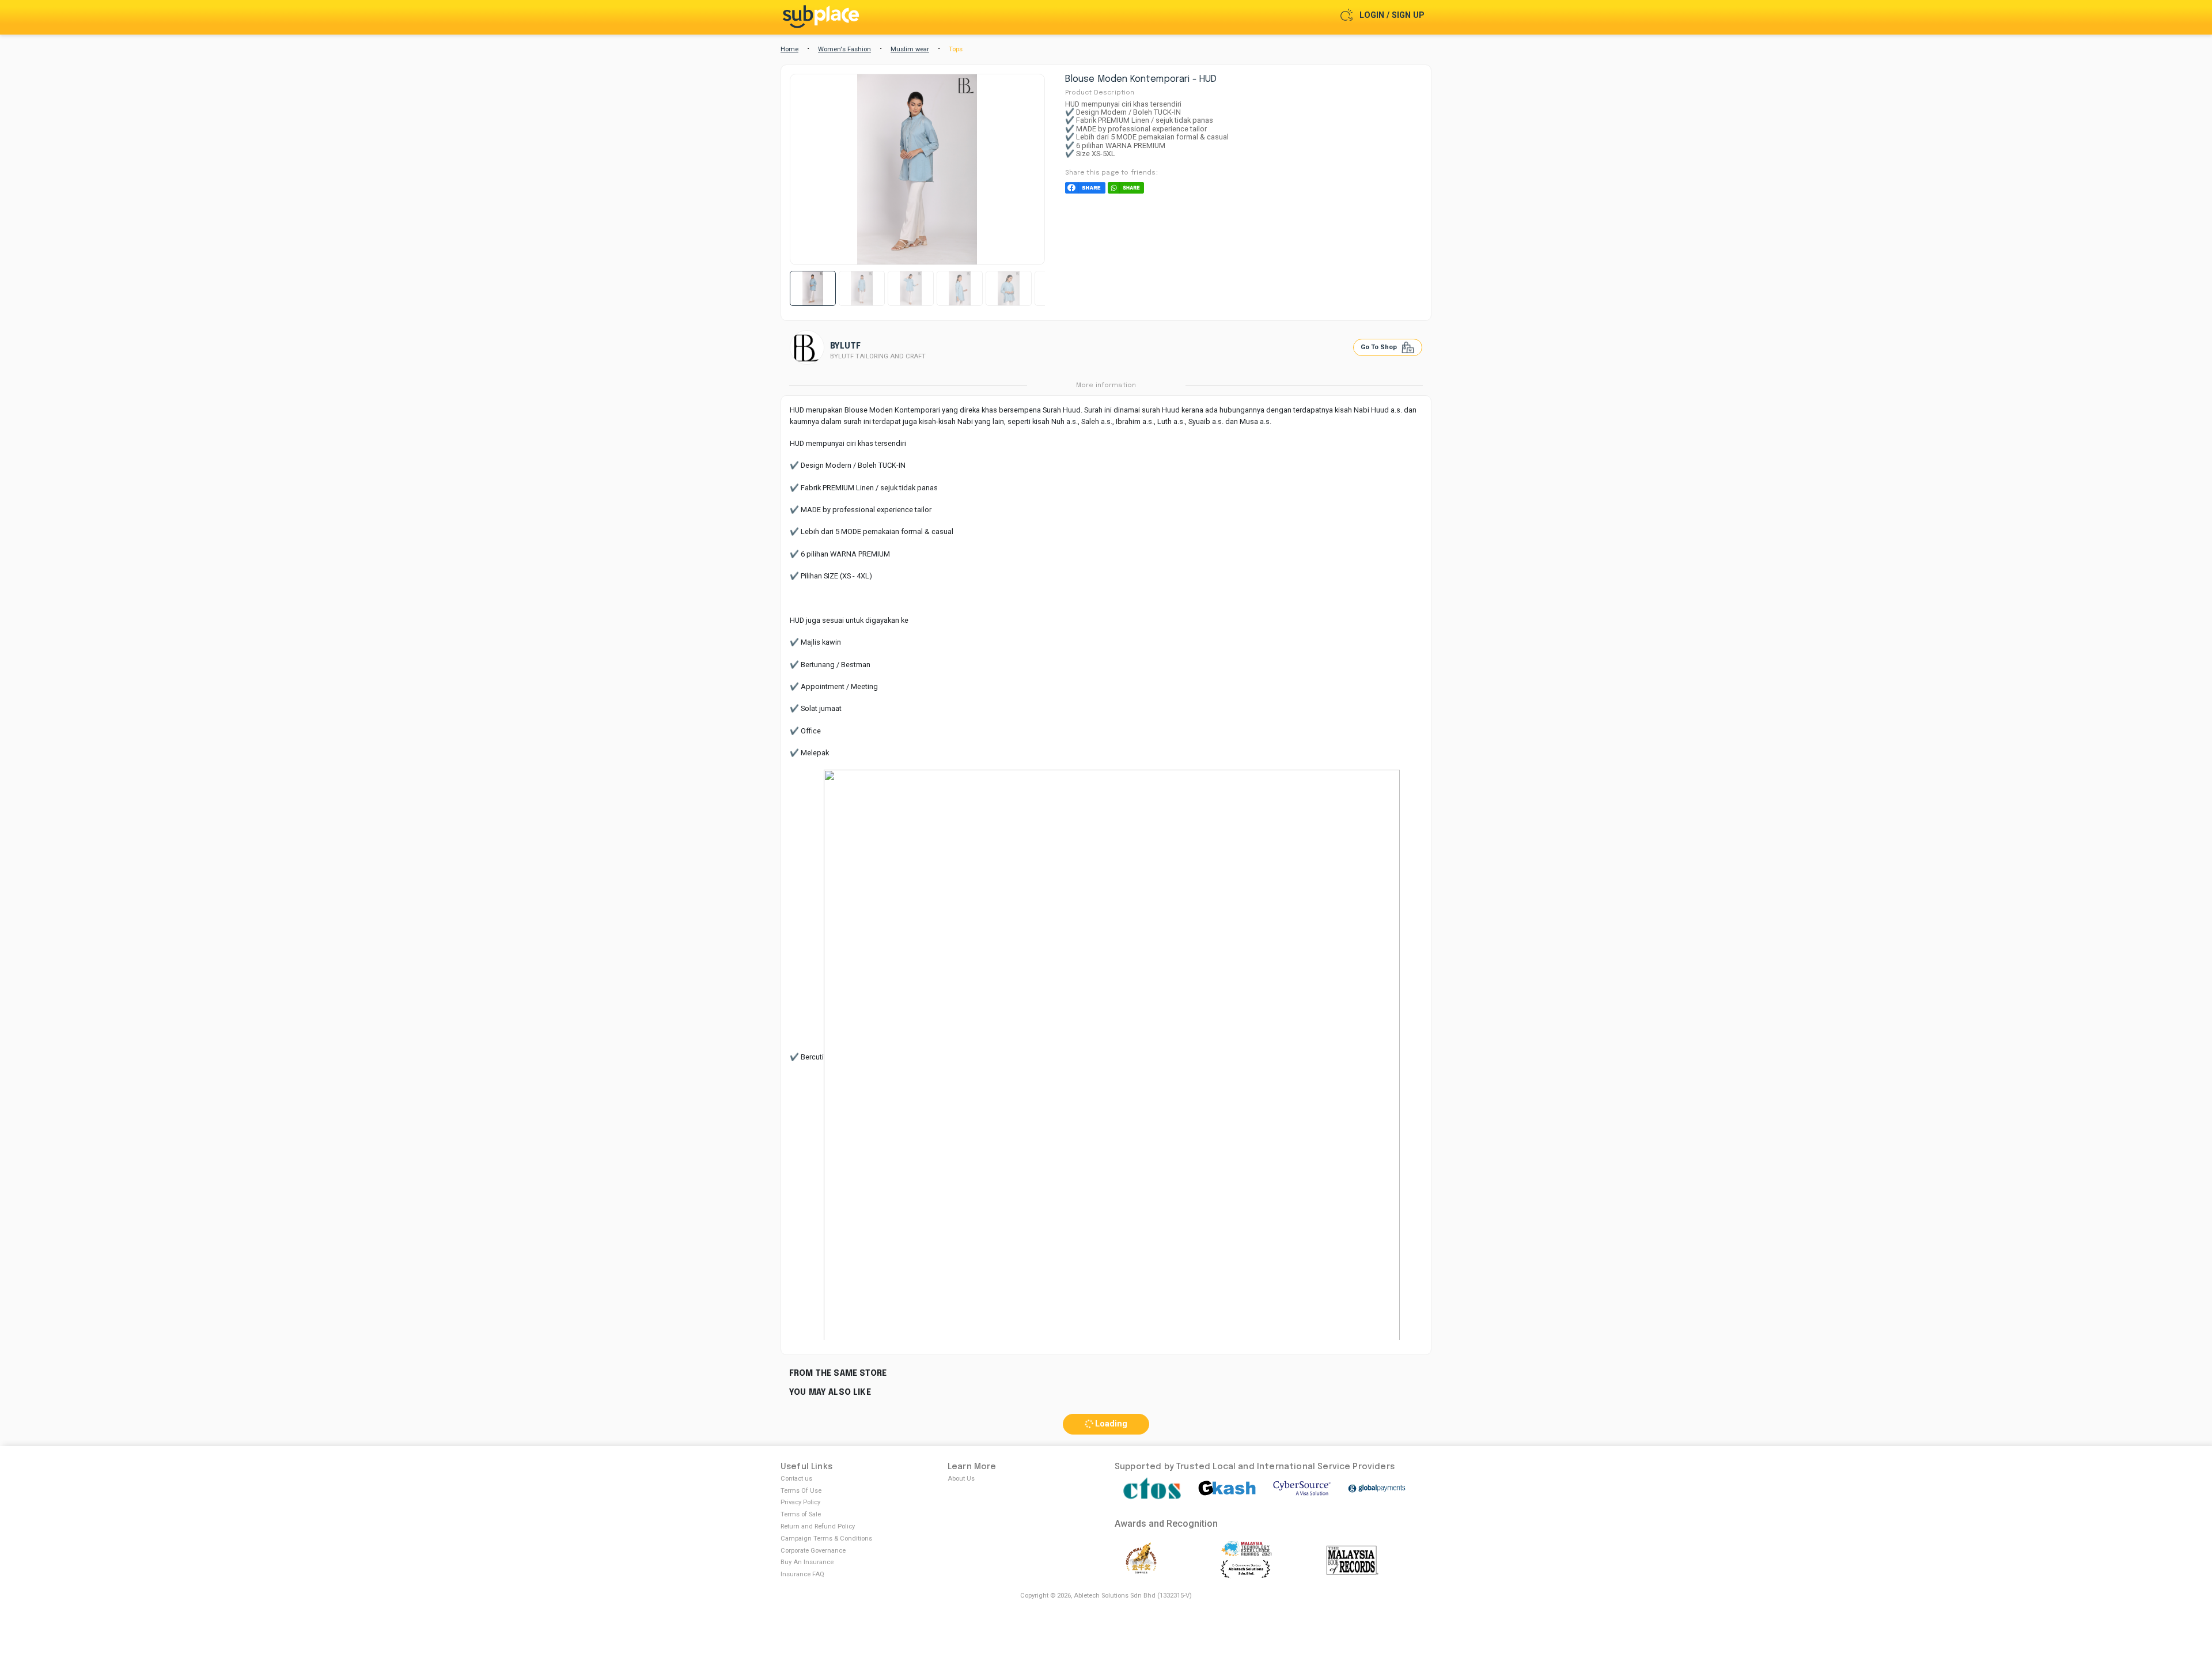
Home (789, 49)
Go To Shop (1380, 347)
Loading (1110, 1424)
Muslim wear (910, 49)
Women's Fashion (844, 49)
